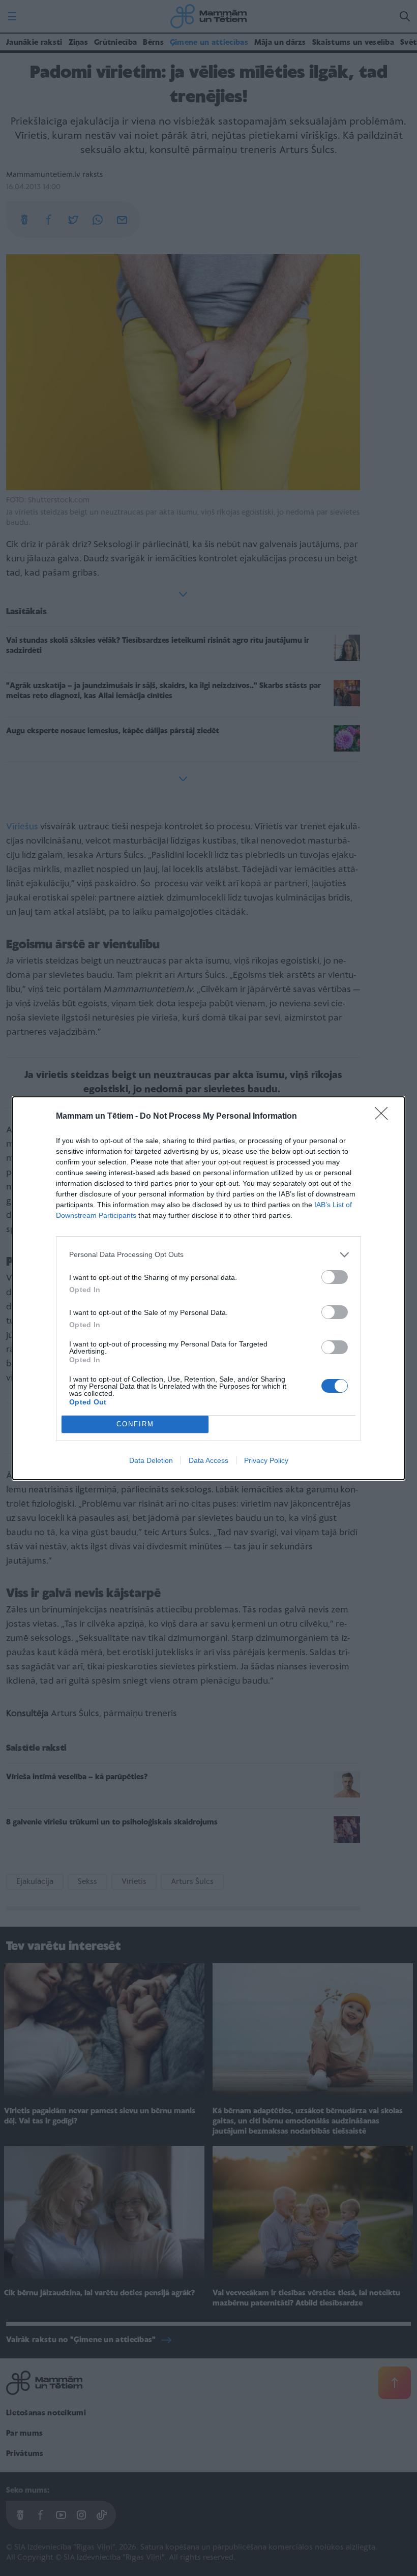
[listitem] (208, 1255)
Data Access (208, 1460)
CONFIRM (135, 1424)
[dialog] (208, 1288)
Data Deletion (151, 1460)
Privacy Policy (266, 1460)
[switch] (335, 1277)
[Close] (384, 1117)
